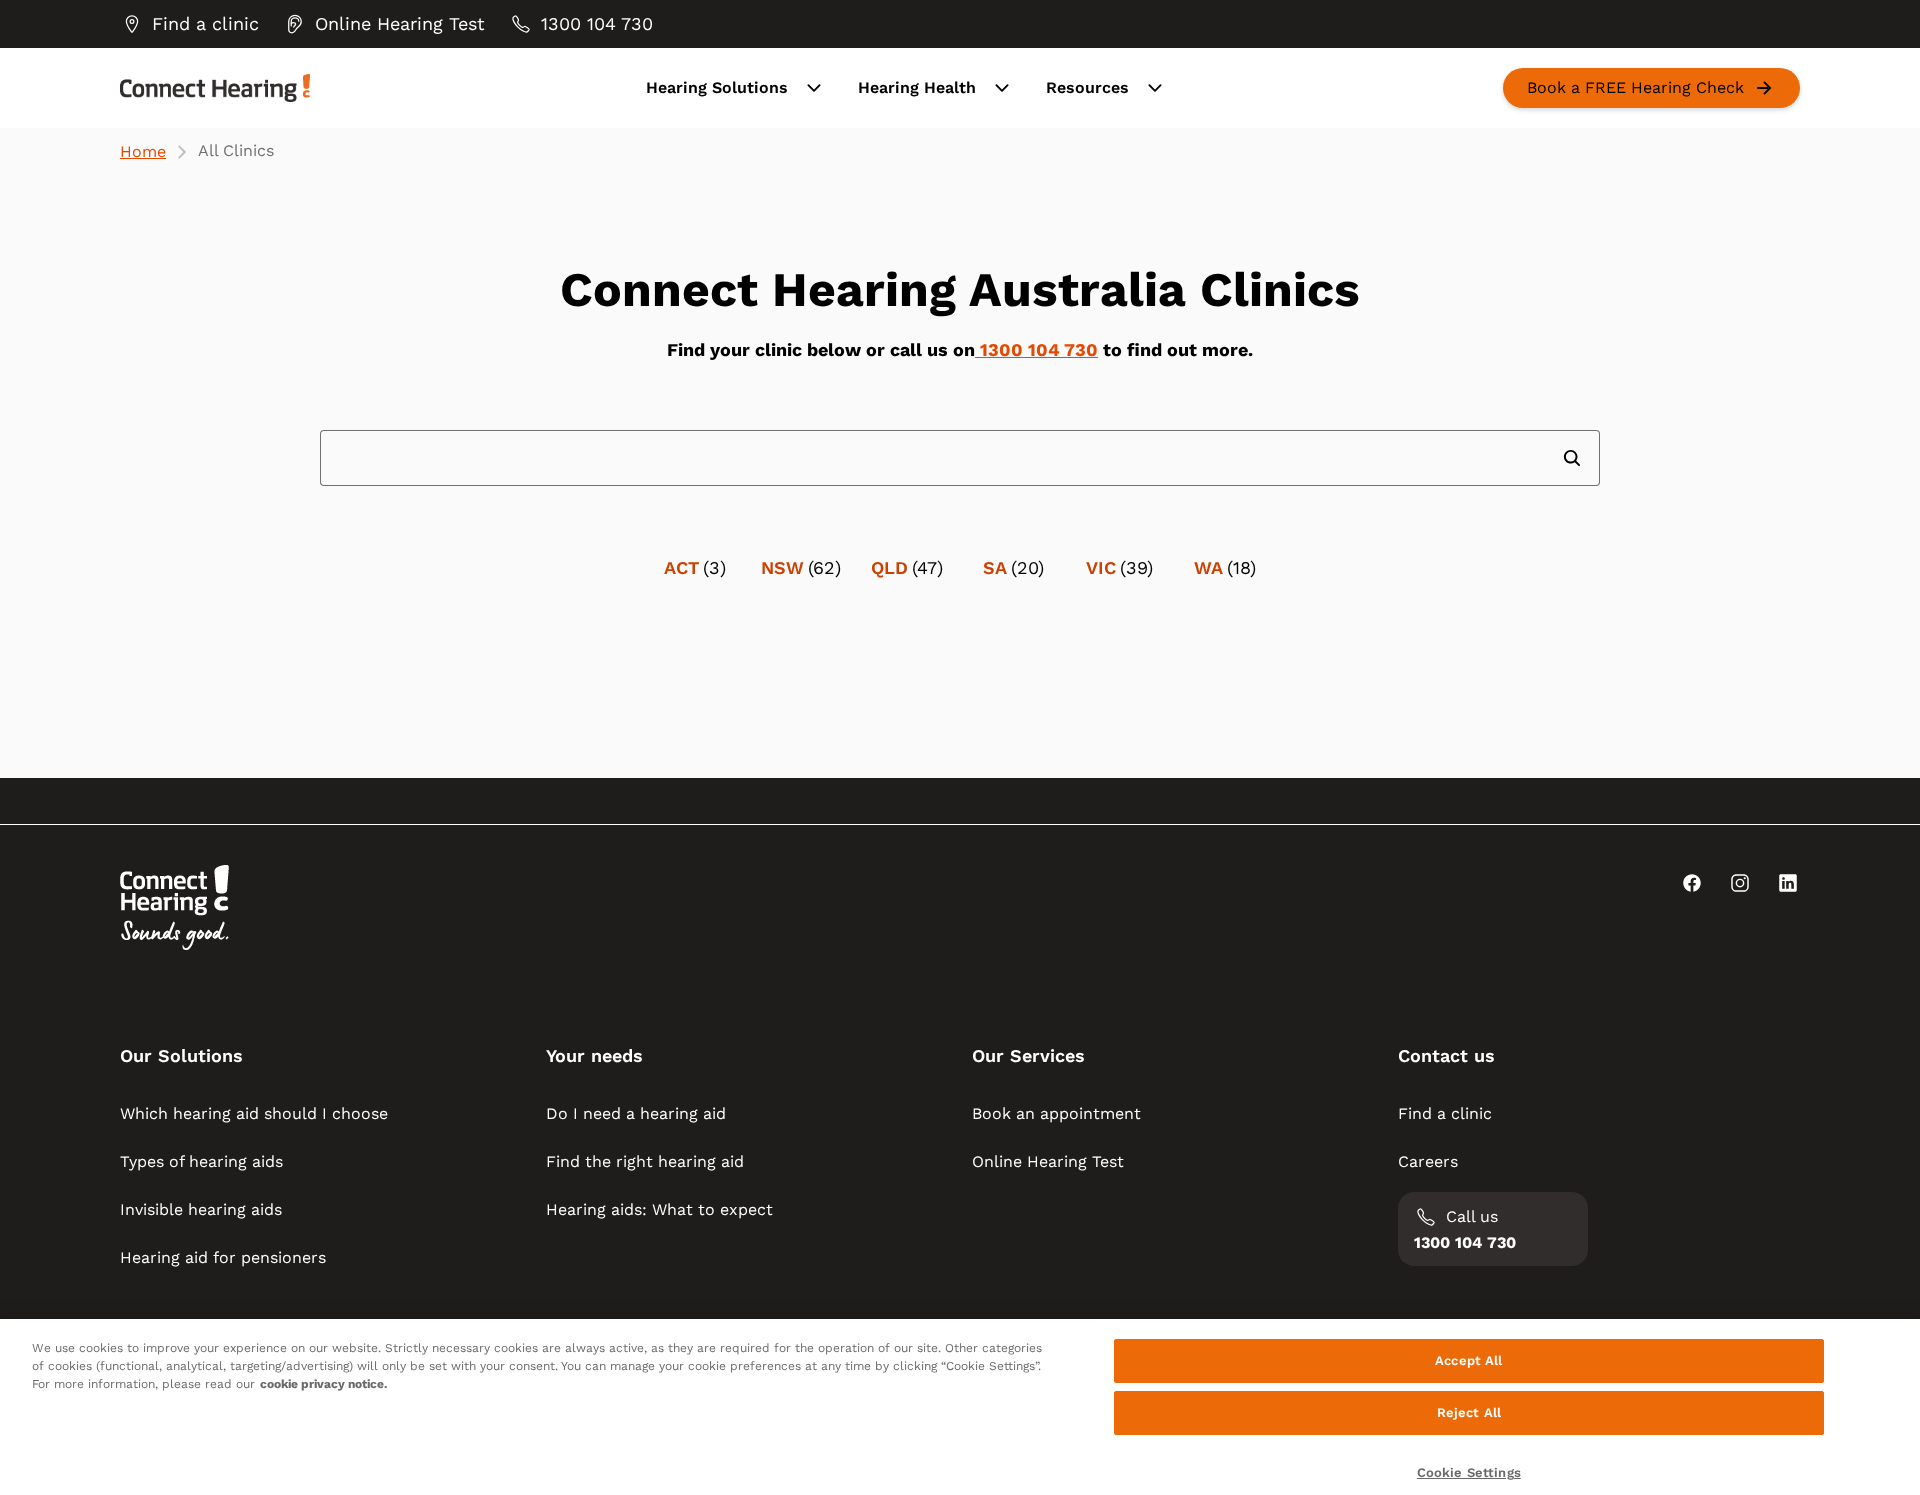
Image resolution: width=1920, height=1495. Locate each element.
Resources (1087, 87)
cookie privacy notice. (323, 1384)
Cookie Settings (1469, 1472)
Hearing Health (917, 87)
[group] (189, 24)
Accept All (1468, 1360)
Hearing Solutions (717, 87)
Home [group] (143, 151)
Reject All (1469, 1412)
